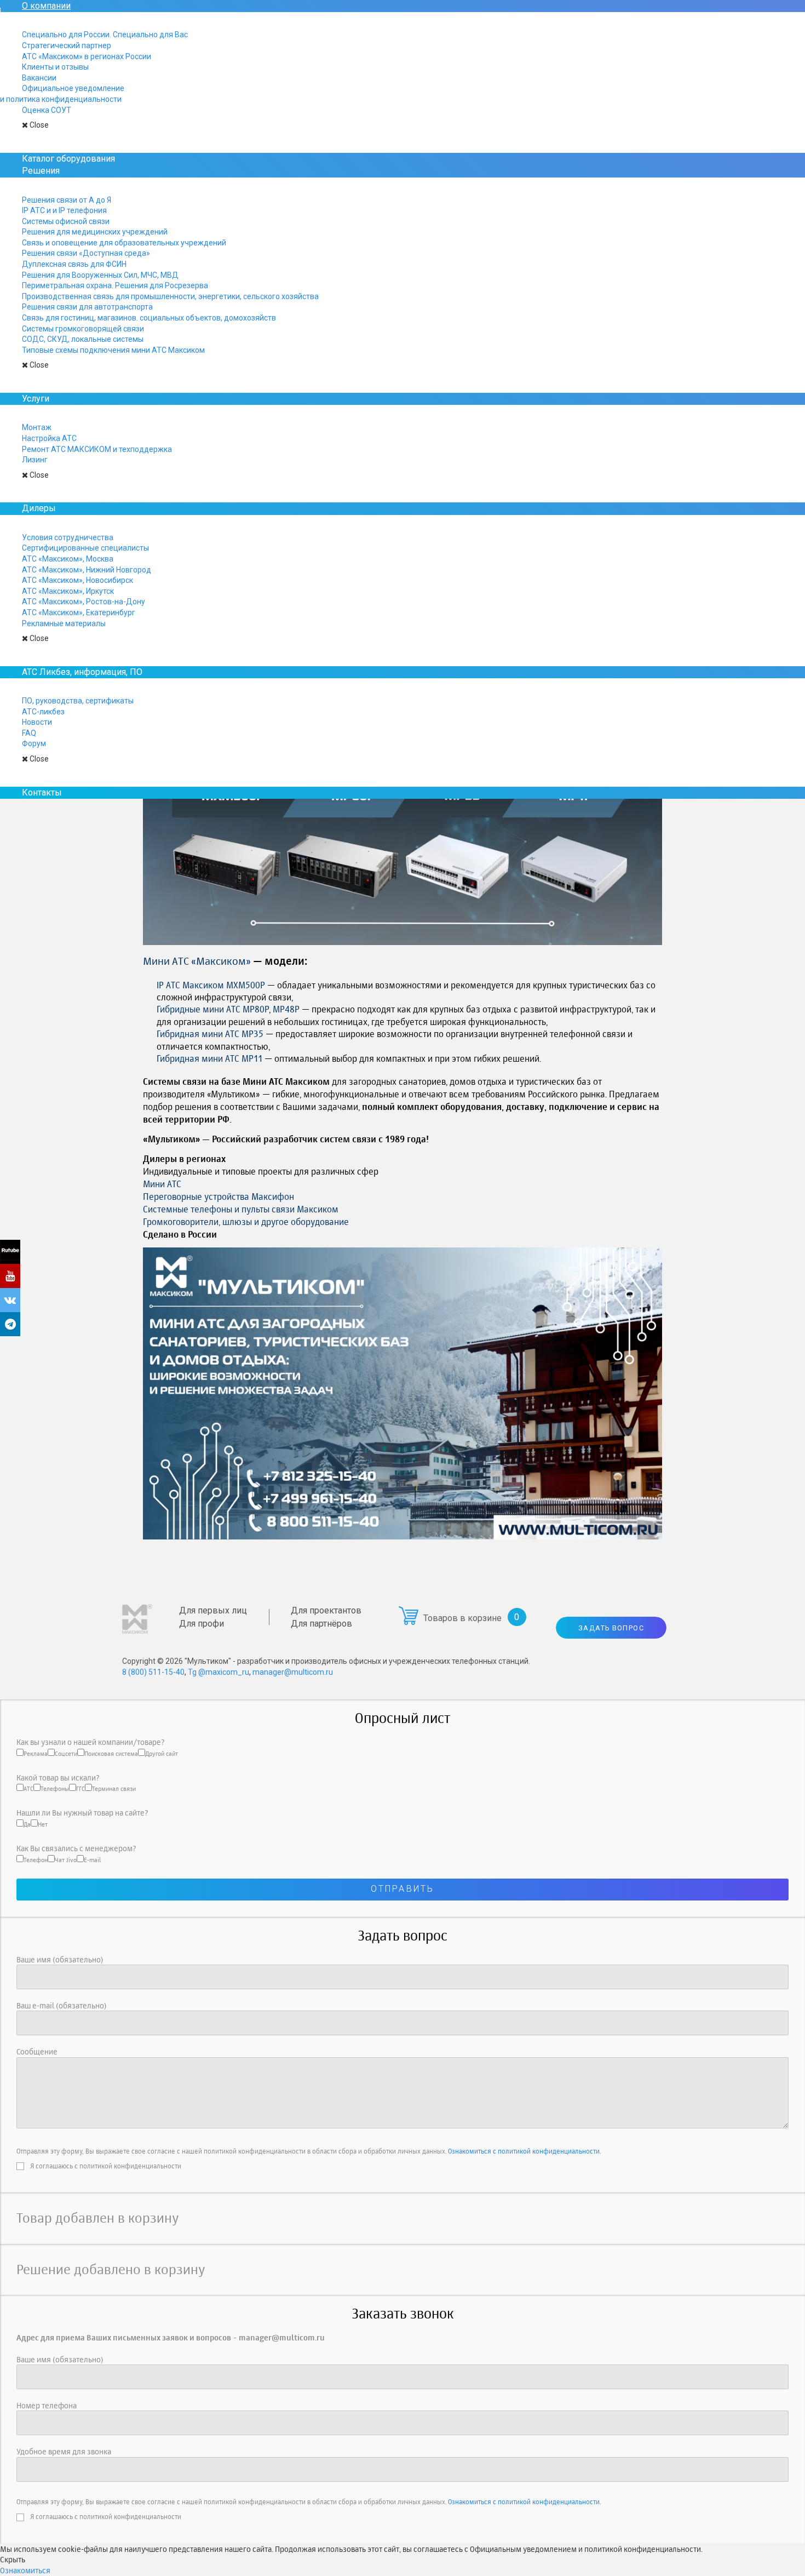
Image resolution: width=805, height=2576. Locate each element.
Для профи (202, 1624)
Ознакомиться (25, 2570)
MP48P (286, 1009)
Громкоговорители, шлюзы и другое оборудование (246, 1222)
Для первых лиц (213, 1610)
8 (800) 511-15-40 (153, 1672)
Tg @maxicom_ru (219, 1672)
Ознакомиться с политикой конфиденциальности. (524, 2151)
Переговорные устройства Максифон (219, 1197)
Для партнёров (321, 1624)
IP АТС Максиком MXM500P (211, 985)
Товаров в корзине (462, 1618)
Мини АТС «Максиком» (197, 961)
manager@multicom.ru (293, 1672)
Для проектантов (326, 1610)
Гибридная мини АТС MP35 (210, 1034)
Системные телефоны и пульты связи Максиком (241, 1209)
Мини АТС (162, 1184)
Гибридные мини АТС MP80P (213, 1009)
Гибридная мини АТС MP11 (209, 1058)
